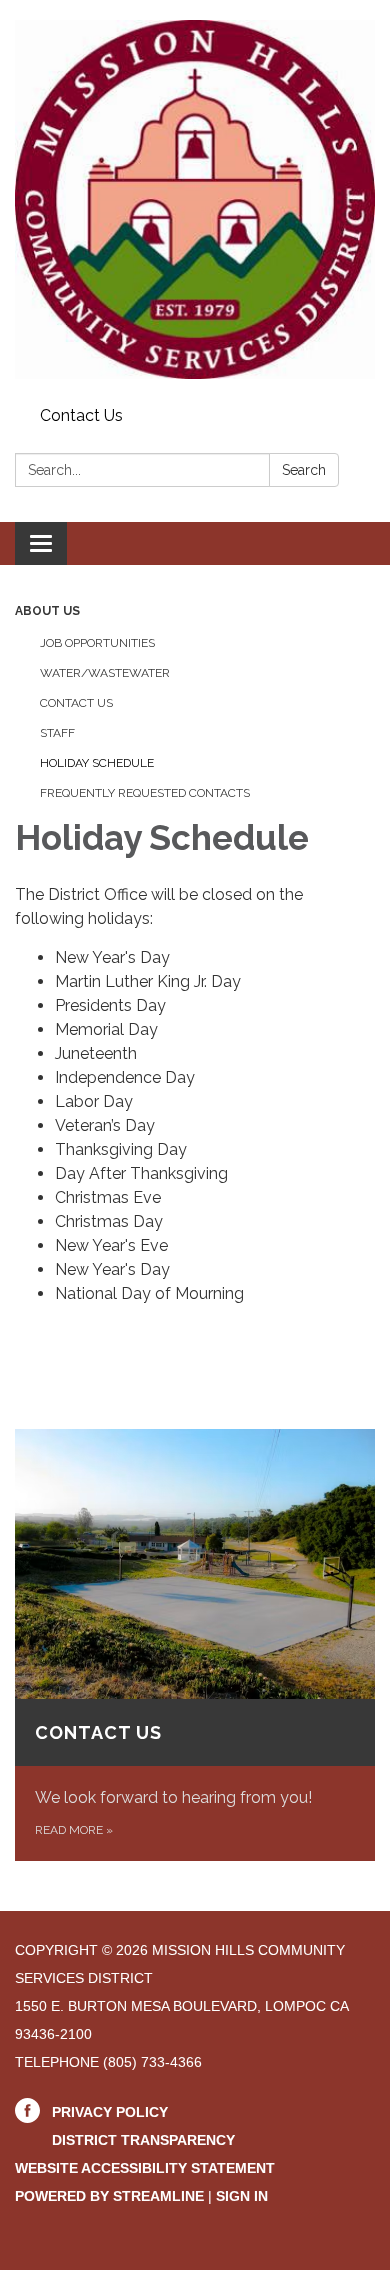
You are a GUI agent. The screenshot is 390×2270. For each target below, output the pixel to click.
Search (304, 470)
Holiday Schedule (97, 763)
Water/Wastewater (105, 673)
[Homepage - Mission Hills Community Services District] (195, 199)
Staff (57, 733)
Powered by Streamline (109, 2196)
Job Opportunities (97, 643)
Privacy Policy (110, 2112)
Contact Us (81, 415)
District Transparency (143, 2140)
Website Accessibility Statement (145, 2168)
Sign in (242, 2196)
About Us (47, 611)
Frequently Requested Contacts (145, 793)
